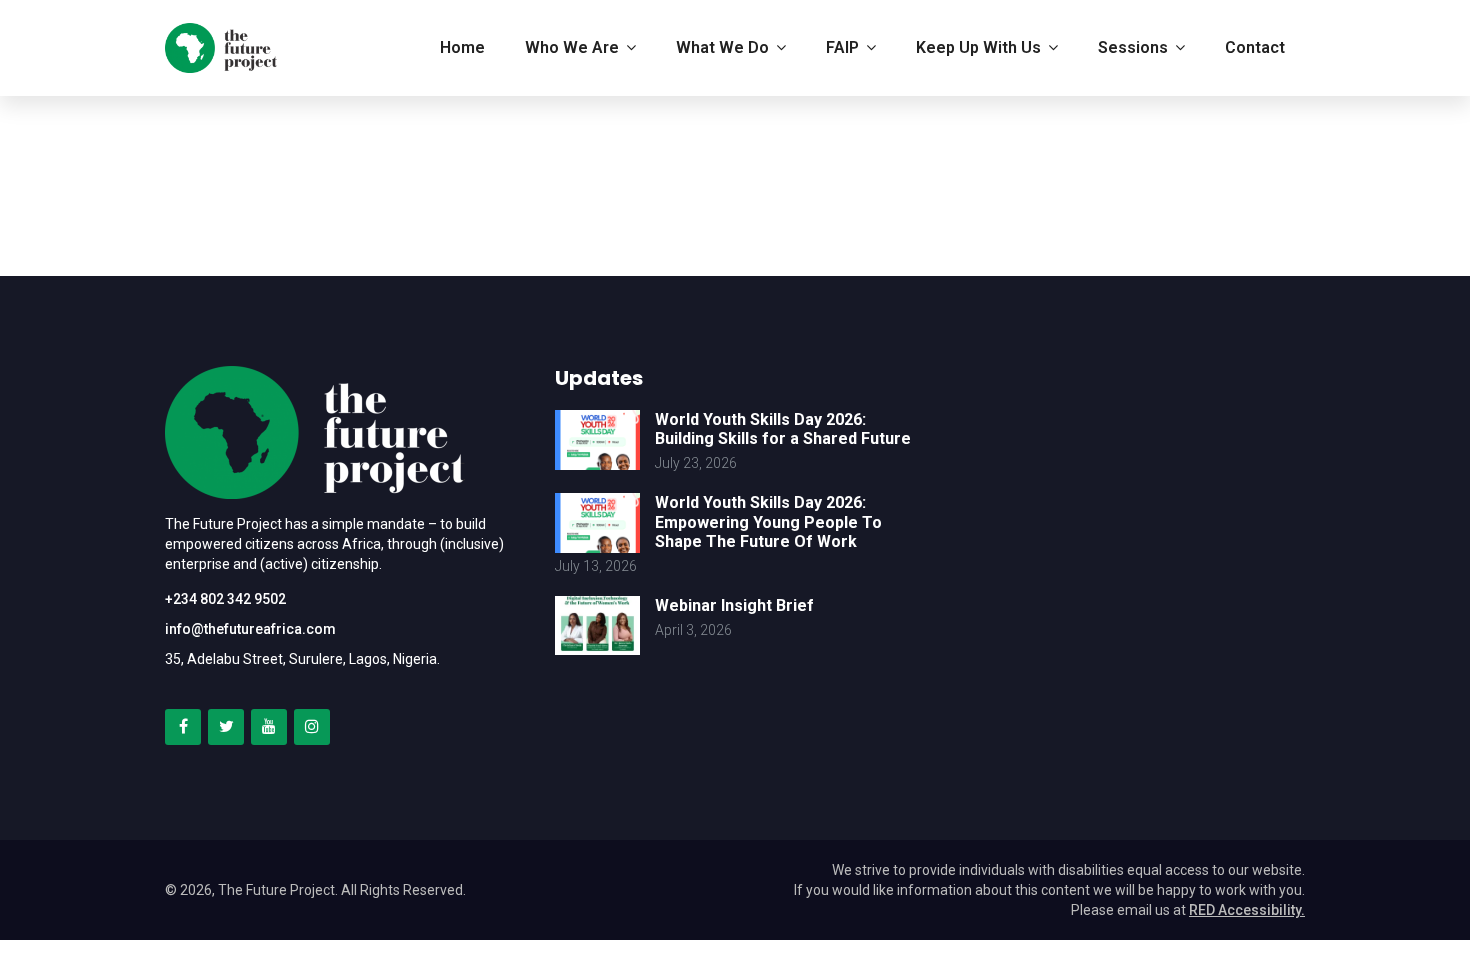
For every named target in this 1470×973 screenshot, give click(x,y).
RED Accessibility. (1247, 910)
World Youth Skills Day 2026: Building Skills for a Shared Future (783, 429)
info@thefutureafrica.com (250, 629)
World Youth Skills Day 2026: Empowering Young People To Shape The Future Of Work (768, 521)
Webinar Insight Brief (734, 605)
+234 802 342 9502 (225, 599)
